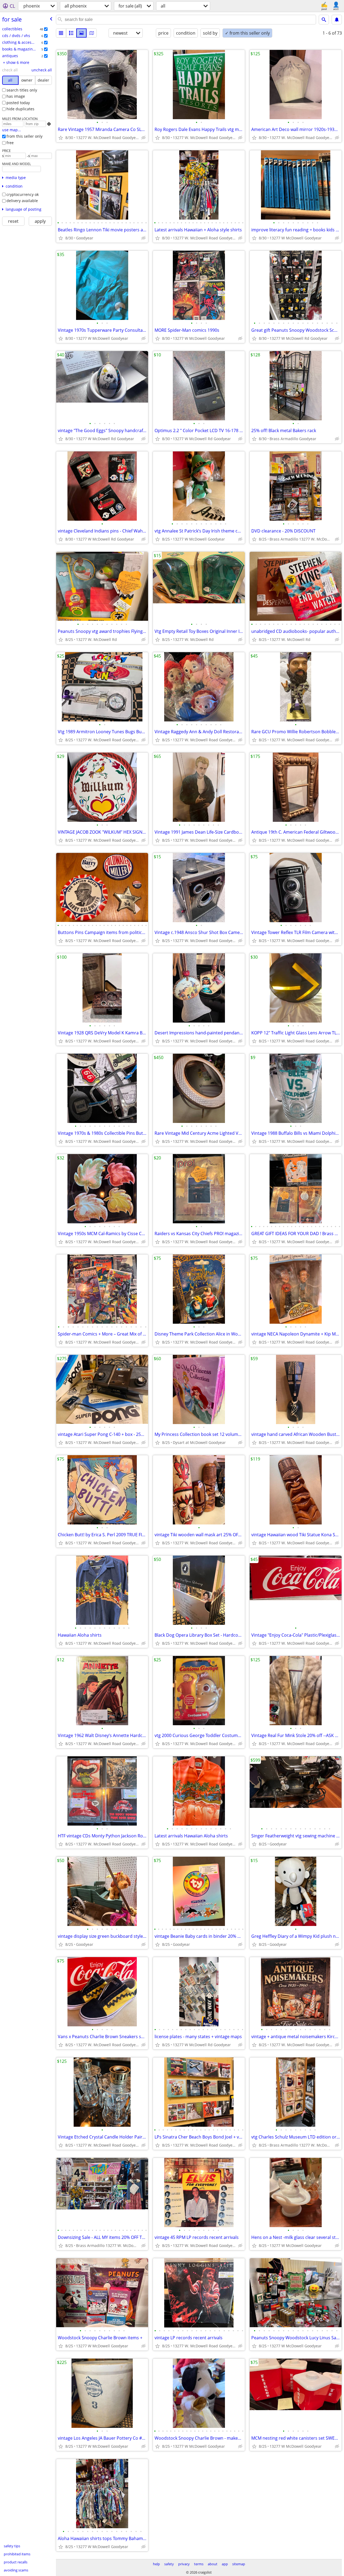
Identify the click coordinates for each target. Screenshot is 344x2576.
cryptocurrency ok (23, 194)
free (10, 143)
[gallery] (81, 33)
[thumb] (71, 33)
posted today (18, 103)
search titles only (22, 90)
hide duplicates (20, 109)
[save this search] (337, 20)
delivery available (22, 201)
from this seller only (24, 136)
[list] (61, 33)
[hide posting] (144, 138)
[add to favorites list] (61, 138)
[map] (92, 33)
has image (16, 96)
